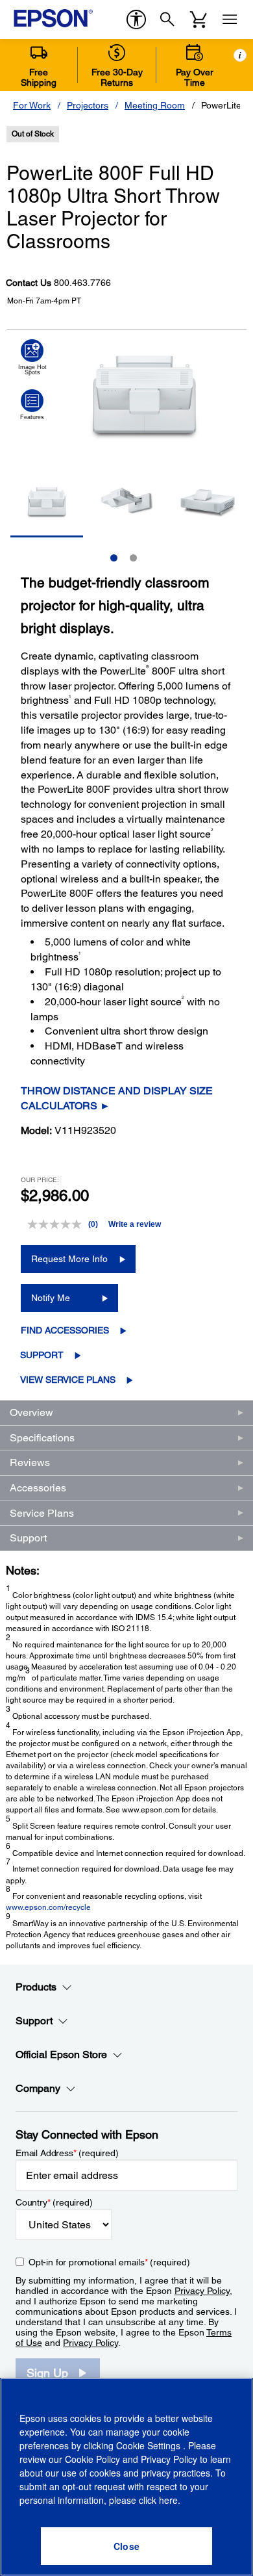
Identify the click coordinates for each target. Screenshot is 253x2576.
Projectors (88, 105)
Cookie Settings (150, 2445)
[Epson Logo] (53, 18)
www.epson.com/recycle (48, 1907)
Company (38, 2088)
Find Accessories (65, 1330)
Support (42, 1355)
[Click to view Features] (32, 405)
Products (36, 1987)
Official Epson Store (61, 2054)
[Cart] (199, 19)
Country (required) (54, 2202)
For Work (32, 105)
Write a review (135, 1224)
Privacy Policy (202, 2291)
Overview (31, 1412)
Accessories (38, 1488)
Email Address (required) (67, 2153)
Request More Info (69, 1259)
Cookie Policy (92, 2459)
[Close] (126, 2546)
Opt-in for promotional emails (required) (109, 2262)
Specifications (42, 1438)
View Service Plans (68, 1380)
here (168, 2500)
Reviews (30, 1462)
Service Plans (42, 1513)
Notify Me (51, 1298)
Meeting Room (155, 105)
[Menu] (230, 19)
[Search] (167, 19)
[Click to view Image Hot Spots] (32, 357)
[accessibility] (136, 19)
